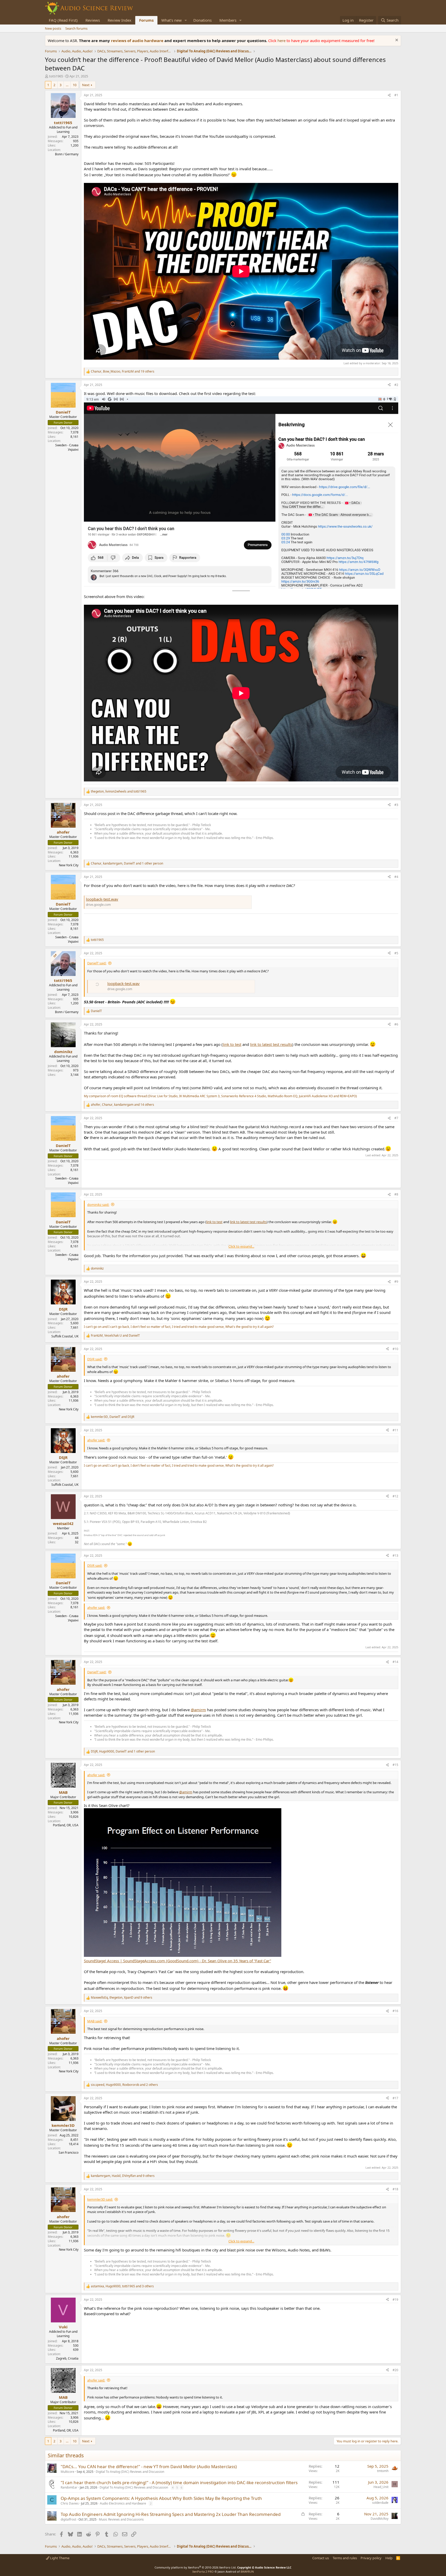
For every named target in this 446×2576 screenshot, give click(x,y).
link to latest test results (271, 1044)
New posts (53, 28)
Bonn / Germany (67, 154)
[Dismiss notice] (396, 41)
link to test (232, 1044)
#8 (396, 1194)
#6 (396, 1024)
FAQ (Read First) (63, 20)
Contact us (321, 2558)
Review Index (120, 20)
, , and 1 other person (127, 863)
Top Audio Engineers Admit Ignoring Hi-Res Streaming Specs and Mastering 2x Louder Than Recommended (171, 2514)
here (282, 41)
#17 (395, 2098)
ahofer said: (96, 1440)
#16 (395, 2011)
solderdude (380, 2503)
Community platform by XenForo (196, 2567)
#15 (395, 1765)
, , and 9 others (122, 1998)
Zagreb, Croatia (67, 2358)
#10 (395, 1349)
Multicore (67, 2472)
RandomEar (69, 2487)
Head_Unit (381, 2487)
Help (389, 2558)
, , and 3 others (122, 2286)
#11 (395, 1430)
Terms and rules (345, 2558)
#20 (395, 2370)
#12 (395, 1496)
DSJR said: (95, 1359)
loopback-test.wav (102, 899)
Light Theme (59, 2558)
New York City (69, 865)
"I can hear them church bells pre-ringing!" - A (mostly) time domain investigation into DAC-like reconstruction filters (179, 2482)
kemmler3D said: (100, 2199)
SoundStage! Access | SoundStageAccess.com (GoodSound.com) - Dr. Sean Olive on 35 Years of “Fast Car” (177, 1961)
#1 (396, 95)
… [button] (67, 85)
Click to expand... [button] (241, 1246)
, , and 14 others (122, 1105)
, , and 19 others (123, 372)
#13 (395, 1556)
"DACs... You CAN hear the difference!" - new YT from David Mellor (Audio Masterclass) (149, 2466)
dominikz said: (98, 1205)
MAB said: (95, 2021)
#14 (395, 1662)
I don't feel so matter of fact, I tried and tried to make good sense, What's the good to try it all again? (202, 1327)
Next (86, 85)
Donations (202, 20)
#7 (396, 1118)
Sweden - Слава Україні (67, 447)
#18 (395, 2189)
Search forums (76, 28)
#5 (396, 953)
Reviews (93, 20)
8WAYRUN (247, 2571)
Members (228, 20)
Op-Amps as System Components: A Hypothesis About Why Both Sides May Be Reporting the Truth (161, 2498)
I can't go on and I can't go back (106, 1327)
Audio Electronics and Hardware (123, 2503)
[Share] (389, 95)
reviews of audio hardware (138, 41)
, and (119, 792)
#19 (395, 2300)
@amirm (198, 1710)
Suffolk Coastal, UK (65, 1336)
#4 (396, 877)
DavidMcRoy (380, 2519)
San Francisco (69, 2153)
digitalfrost (68, 2519)
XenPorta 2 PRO (203, 2571)
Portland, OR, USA (66, 1825)
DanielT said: (97, 963)
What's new (172, 20)
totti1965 (56, 76)
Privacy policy (371, 2558)
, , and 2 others (124, 2085)
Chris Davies (70, 2503)
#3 (396, 805)
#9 (396, 1282)
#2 (396, 385)
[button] (186, 20)
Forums (146, 20)
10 (75, 85)
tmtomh (383, 2471)
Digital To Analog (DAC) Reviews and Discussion (130, 2472)
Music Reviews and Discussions (121, 2519)
